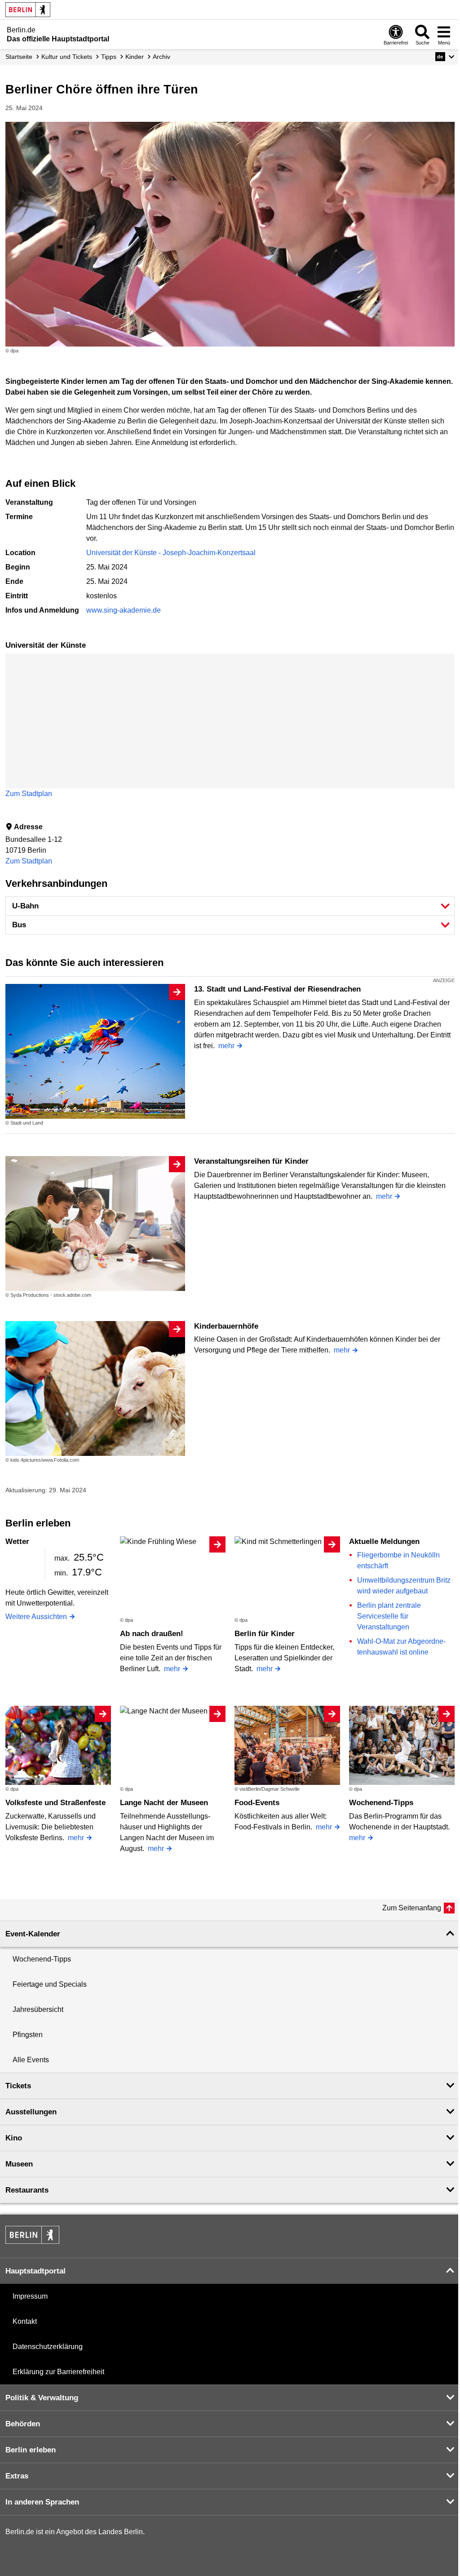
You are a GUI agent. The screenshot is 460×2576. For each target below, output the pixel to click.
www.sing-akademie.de (124, 610)
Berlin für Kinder (265, 1634)
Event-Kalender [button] (33, 1934)
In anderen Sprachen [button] (42, 2502)
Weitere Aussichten (36, 1617)
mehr (226, 1046)
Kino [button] (14, 2138)
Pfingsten (28, 2035)
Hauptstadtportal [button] (35, 2271)
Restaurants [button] (27, 2190)
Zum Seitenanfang (412, 1908)
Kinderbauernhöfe (226, 1326)
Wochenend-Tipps (381, 1803)
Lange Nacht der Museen (164, 1803)
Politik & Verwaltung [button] (42, 2398)
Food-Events (257, 1803)
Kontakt (25, 2321)
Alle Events (31, 2060)
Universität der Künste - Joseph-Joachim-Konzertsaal (171, 553)
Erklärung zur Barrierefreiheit (58, 2372)
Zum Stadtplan (29, 794)
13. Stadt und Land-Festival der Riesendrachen (277, 989)
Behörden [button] (23, 2424)
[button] (445, 57)
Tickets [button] (18, 2086)
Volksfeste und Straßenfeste (55, 1803)
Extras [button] (17, 2476)
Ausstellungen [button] (31, 2112)
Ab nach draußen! (152, 1634)
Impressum (30, 2296)
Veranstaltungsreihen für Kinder (251, 1161)
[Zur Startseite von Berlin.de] (32, 2241)
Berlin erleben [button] (31, 2450)
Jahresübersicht (38, 2009)
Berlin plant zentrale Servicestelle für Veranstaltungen (389, 1616)
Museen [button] (19, 2164)
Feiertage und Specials (50, 1984)
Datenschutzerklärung (48, 2347)
